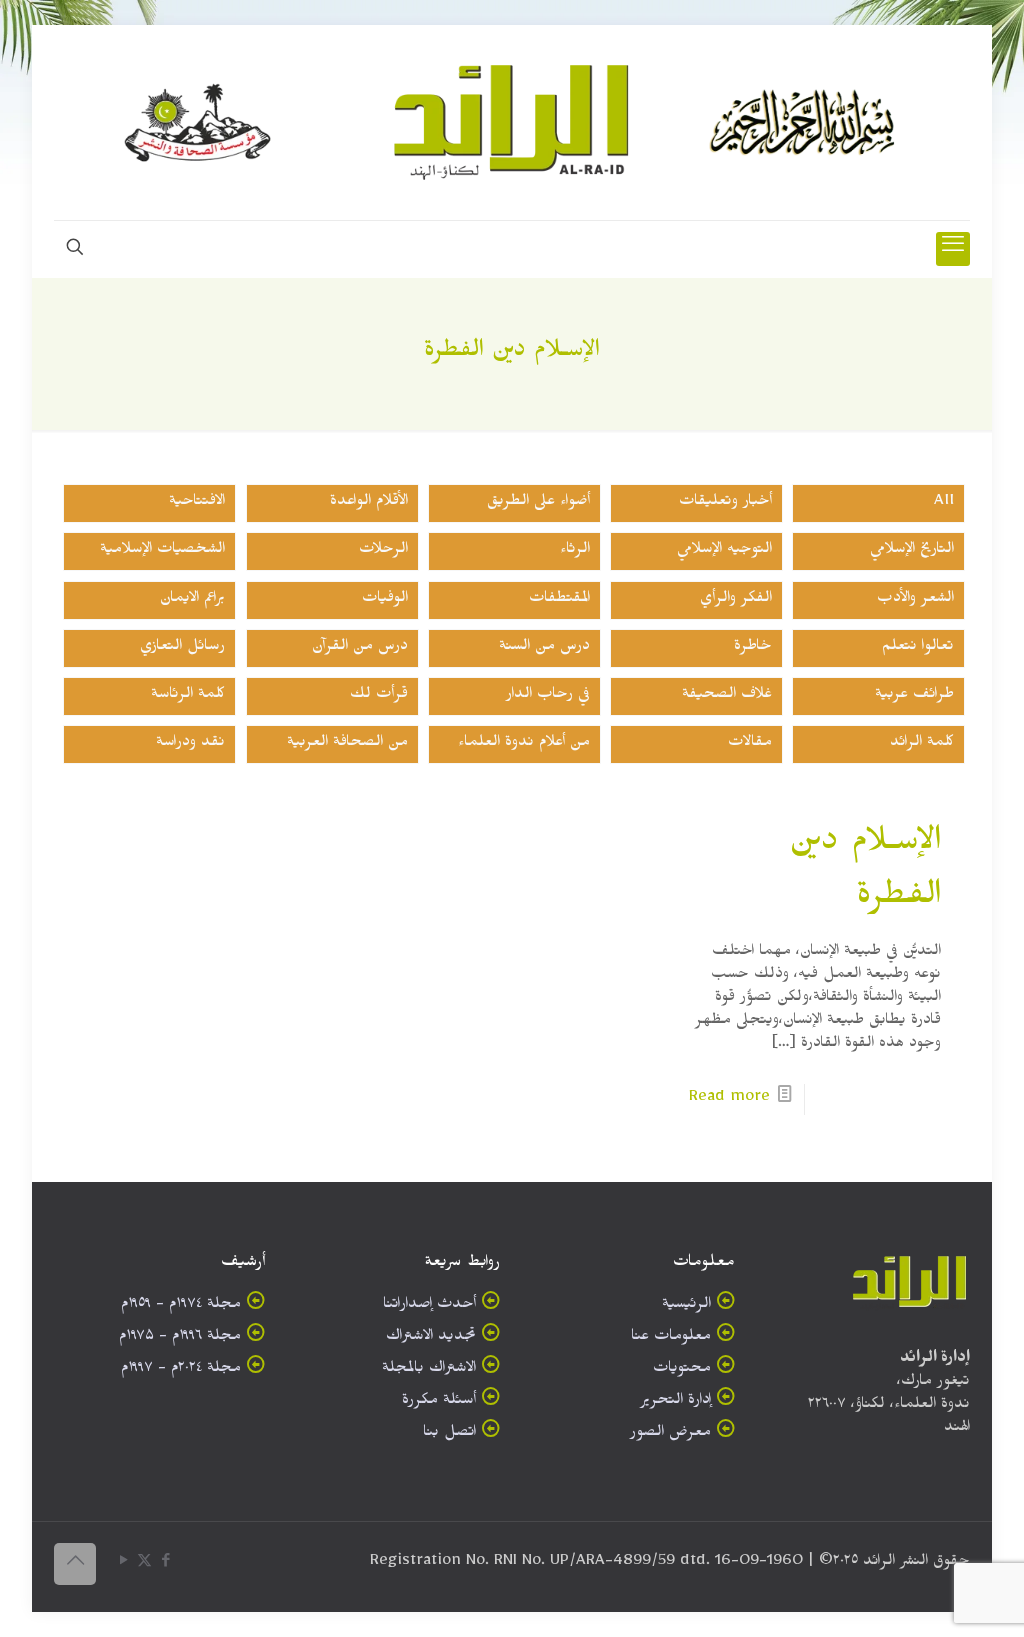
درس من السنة (544, 648)
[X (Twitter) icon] (144, 1564)
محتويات (682, 1370)
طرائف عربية (914, 696)
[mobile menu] (953, 249)
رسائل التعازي (182, 648)
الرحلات (383, 551)
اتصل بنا (449, 1434)
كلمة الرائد (922, 744)
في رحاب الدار (548, 696)
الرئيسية (686, 1306)
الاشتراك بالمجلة (429, 1370)
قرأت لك (379, 696)
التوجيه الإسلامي (724, 551)
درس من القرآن (360, 648)
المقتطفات (559, 600)
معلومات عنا (671, 1338)
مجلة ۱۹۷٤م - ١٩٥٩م (181, 1306)
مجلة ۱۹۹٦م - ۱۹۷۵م (180, 1338)
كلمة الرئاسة (188, 696)
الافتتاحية (197, 503)
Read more (729, 1099)
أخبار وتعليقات (725, 503)
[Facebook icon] (165, 1564)
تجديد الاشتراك (431, 1338)
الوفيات (385, 600)
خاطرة (753, 648)
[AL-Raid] (512, 122)
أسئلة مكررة (439, 1402)
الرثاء (575, 551)
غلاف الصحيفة (727, 696)
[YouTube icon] (123, 1564)
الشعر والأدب (915, 600)
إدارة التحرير (675, 1402)
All (944, 503)
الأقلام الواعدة (369, 503)
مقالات (750, 744)
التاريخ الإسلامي (912, 551)
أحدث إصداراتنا (429, 1306)
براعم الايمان (192, 600)
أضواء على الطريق (538, 503)
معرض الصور (670, 1434)
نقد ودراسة (190, 744)
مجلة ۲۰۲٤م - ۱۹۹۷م (181, 1370)
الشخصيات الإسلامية (162, 551)
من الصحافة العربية (347, 744)
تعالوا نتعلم (918, 648)
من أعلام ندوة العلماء (524, 744)
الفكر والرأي (736, 600)
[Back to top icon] (75, 1564)
